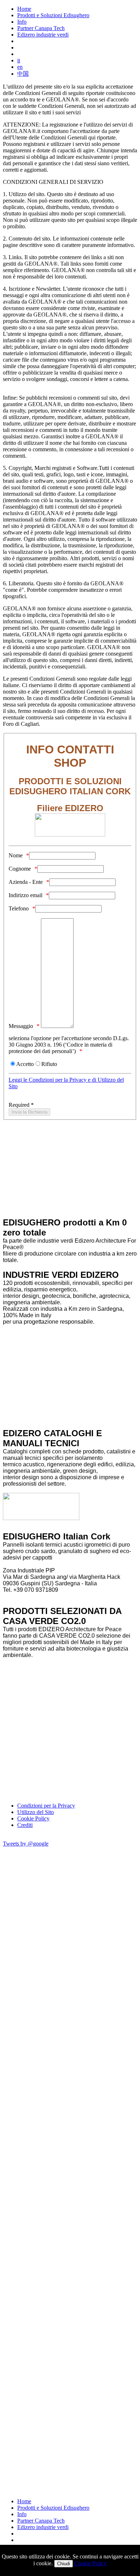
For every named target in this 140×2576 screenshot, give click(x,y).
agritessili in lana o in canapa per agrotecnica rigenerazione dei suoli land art (62, 1377)
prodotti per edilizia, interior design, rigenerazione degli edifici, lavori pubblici (63, 1402)
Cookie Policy (33, 1818)
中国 (23, 74)
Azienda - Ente (26, 882)
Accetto (25, 1064)
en (20, 67)
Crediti (25, 1825)
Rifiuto (49, 1064)
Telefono (19, 908)
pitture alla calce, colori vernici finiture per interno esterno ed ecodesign (66, 1389)
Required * (21, 1105)
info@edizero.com (26, 1596)
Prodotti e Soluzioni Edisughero (53, 15)
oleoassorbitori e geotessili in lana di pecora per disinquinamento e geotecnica (64, 1364)
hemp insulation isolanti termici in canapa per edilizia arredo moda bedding (67, 1351)
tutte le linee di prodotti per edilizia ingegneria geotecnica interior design (60, 1415)
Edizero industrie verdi (43, 35)
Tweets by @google (26, 1844)
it (19, 60)
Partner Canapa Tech (41, 28)
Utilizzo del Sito (36, 1812)
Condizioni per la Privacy (46, 1806)
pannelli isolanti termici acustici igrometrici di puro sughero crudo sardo (63, 1338)
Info (22, 22)
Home (24, 9)
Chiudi (64, 2564)
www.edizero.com (73, 1596)
